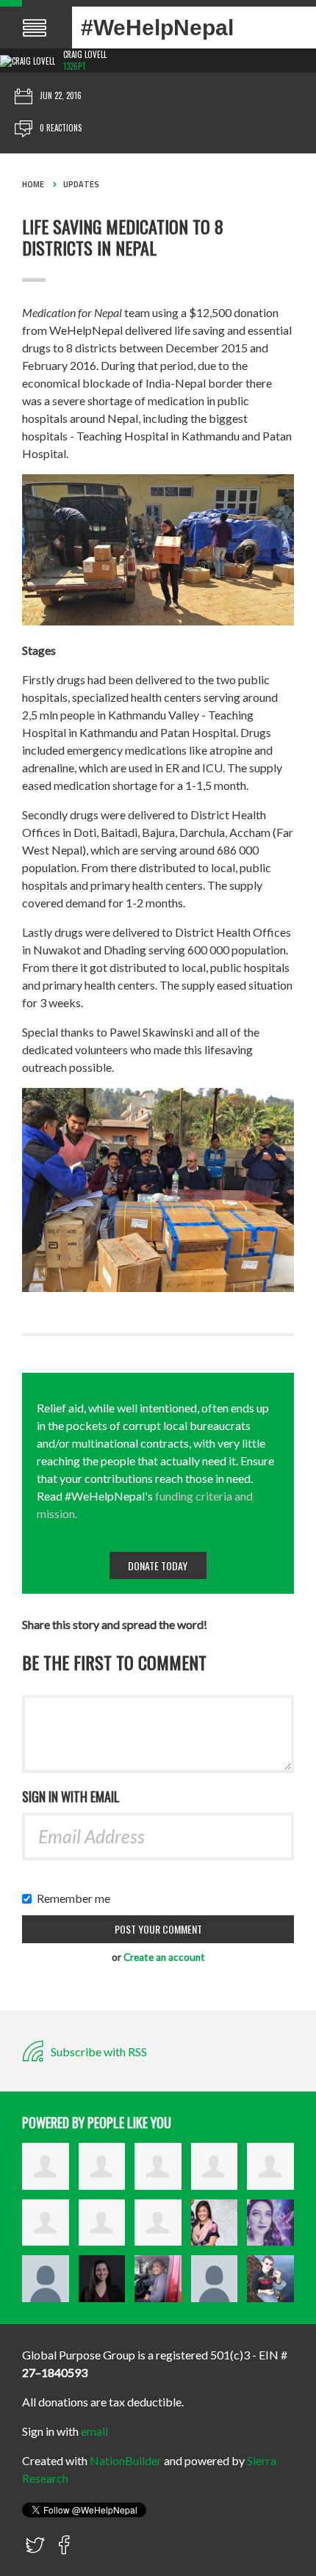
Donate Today (158, 1565)
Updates (81, 184)
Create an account (164, 1957)
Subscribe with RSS (98, 2051)
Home (33, 184)
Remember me (77, 1898)
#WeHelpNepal (157, 28)
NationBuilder (126, 2460)
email (94, 2431)
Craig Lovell (85, 54)
